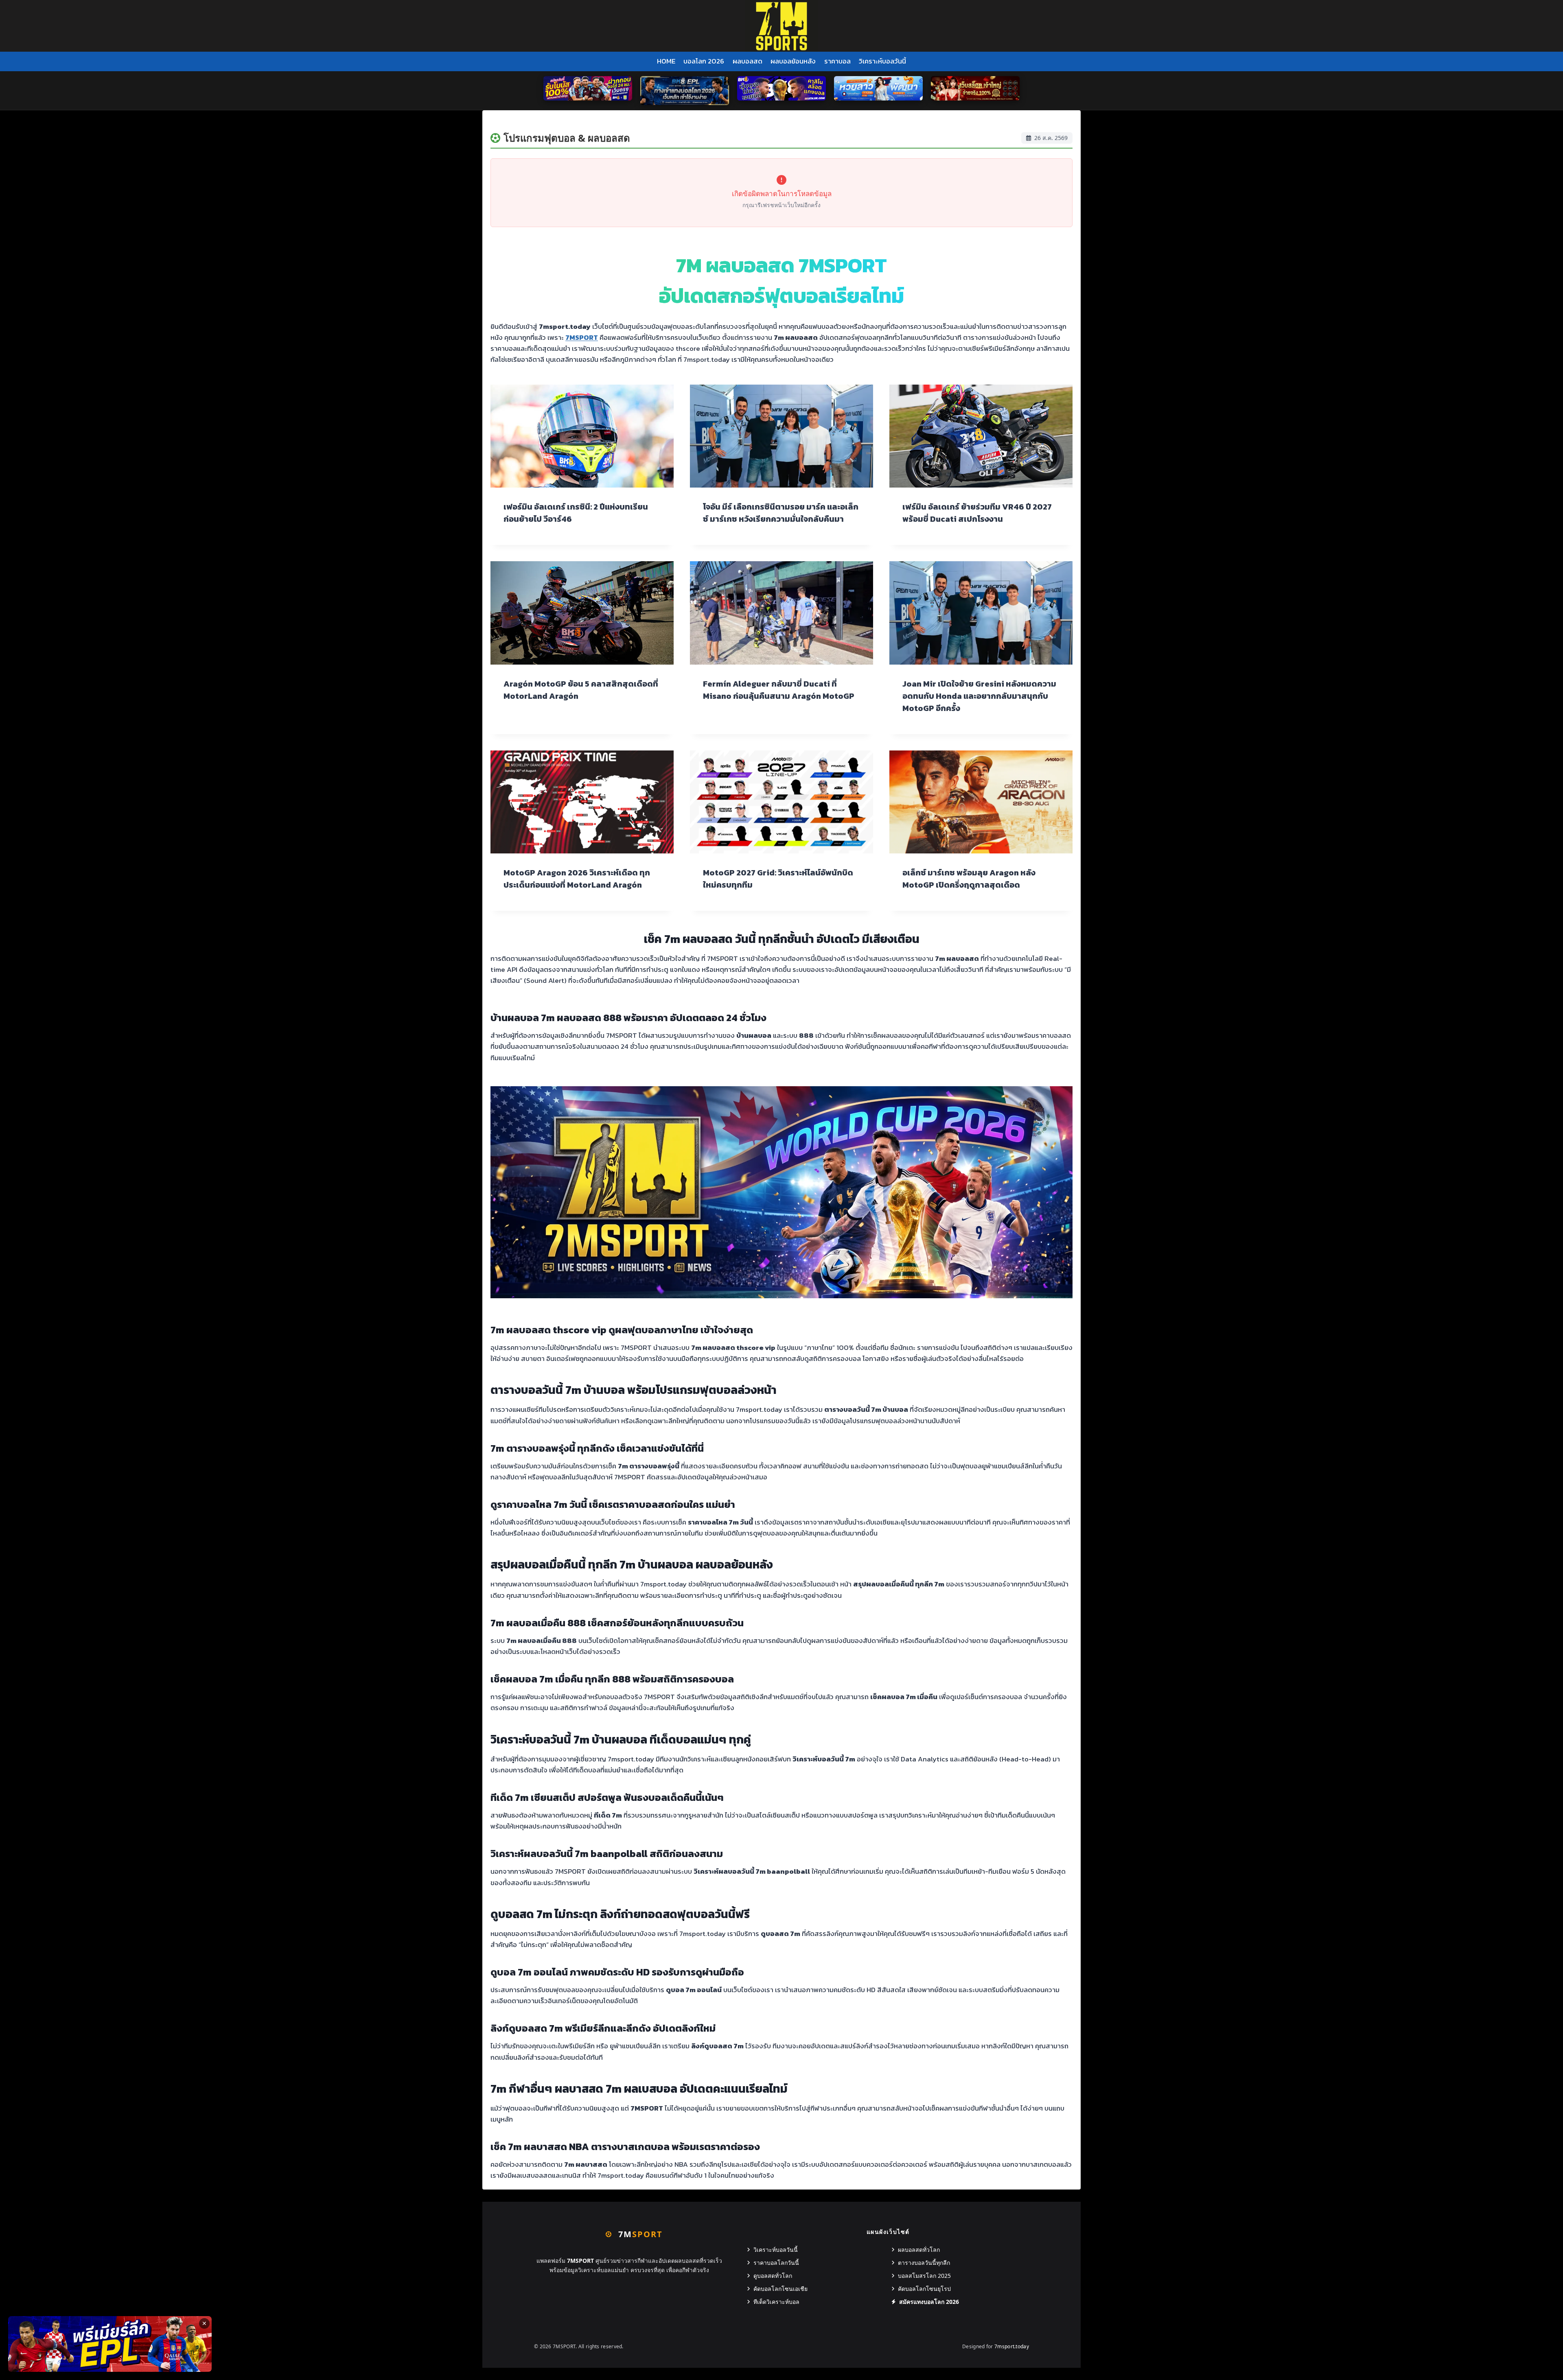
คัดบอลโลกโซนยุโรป (924, 2289)
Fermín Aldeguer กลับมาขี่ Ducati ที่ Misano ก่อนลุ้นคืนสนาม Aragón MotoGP (779, 690)
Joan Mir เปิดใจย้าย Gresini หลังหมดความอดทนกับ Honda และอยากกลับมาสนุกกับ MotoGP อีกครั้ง (979, 696)
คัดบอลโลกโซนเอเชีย (780, 2289)
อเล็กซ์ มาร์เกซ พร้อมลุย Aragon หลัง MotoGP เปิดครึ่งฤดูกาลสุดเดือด (969, 879)
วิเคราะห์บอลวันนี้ (882, 61)
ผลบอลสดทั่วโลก (919, 2250)
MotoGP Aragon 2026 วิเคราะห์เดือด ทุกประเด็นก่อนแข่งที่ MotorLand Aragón (577, 879)
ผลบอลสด (748, 61)
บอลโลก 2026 (704, 61)
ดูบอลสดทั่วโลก (773, 2276)
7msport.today (1012, 2346)
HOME (666, 61)
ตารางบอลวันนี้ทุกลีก (924, 2263)
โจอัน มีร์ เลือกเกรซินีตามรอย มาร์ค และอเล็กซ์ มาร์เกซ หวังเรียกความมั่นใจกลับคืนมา (781, 513)
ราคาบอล (837, 61)
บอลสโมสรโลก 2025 (924, 2276)
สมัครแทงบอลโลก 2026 (929, 2302)
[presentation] (582, 436)
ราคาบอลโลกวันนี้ (776, 2263)
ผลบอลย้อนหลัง (793, 61)
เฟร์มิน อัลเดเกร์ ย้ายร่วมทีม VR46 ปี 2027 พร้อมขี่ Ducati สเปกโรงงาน (977, 513)
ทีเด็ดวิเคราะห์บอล (776, 2302)
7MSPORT (582, 337)
